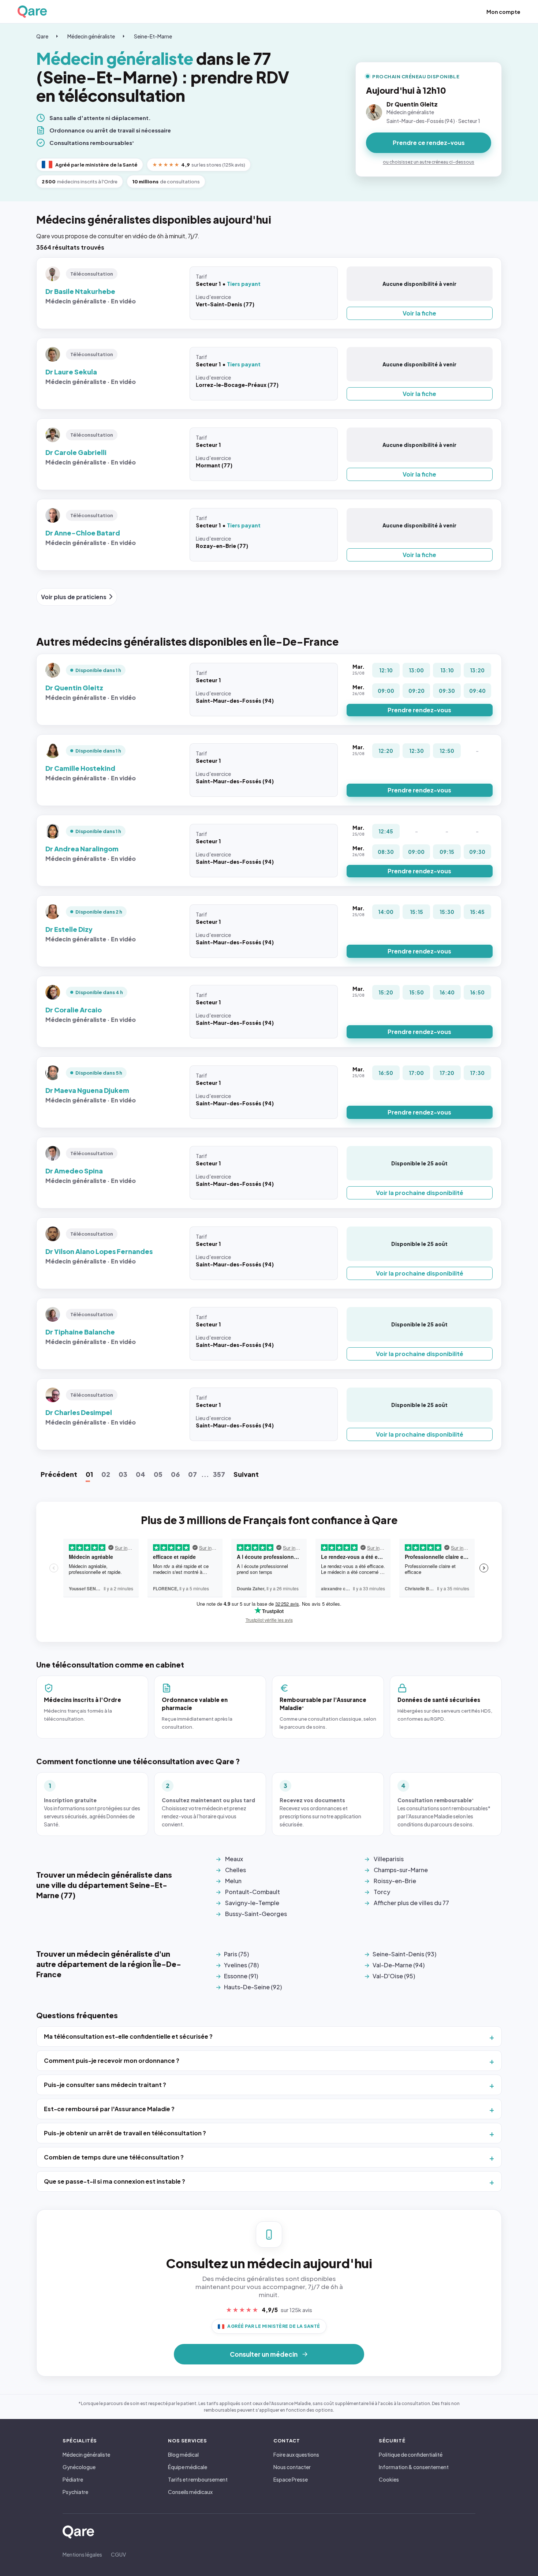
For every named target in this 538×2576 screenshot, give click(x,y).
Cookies (389, 2479)
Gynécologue (79, 2467)
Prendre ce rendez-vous (429, 143)
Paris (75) (236, 1954)
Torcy (382, 1892)
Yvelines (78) (241, 1965)
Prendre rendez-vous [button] (419, 710)
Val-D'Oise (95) (394, 1976)
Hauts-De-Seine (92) (253, 1987)
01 (89, 1474)
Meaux (234, 1859)
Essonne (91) (241, 1976)
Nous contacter (292, 2467)
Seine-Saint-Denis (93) (404, 1954)
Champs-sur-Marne (401, 1870)
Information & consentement (414, 2467)
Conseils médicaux (190, 2492)
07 (193, 1474)
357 (219, 1474)
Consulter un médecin (264, 2354)
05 (158, 1474)
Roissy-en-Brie (395, 1881)
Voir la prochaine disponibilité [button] (420, 1193)
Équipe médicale (188, 2467)
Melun (233, 1881)
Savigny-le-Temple (252, 1903)
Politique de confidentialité (411, 2454)
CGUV (118, 2554)
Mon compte (503, 12)
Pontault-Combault (253, 1892)
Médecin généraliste (91, 36)
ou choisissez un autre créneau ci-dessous (429, 162)
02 (106, 1474)
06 (175, 1474)
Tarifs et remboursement (198, 2479)
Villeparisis (389, 1859)
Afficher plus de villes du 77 (411, 1903)
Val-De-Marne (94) (399, 1965)
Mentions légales (82, 2554)
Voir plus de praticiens (74, 597)
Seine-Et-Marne (153, 36)
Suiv (246, 1474)
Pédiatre (73, 2479)
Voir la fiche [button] (419, 313)
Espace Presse (291, 2479)
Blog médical (183, 2454)
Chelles (236, 1870)
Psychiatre (75, 2492)
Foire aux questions (296, 2454)
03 (123, 1474)
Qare (42, 36)
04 (141, 1474)
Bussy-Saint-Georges (256, 1914)
